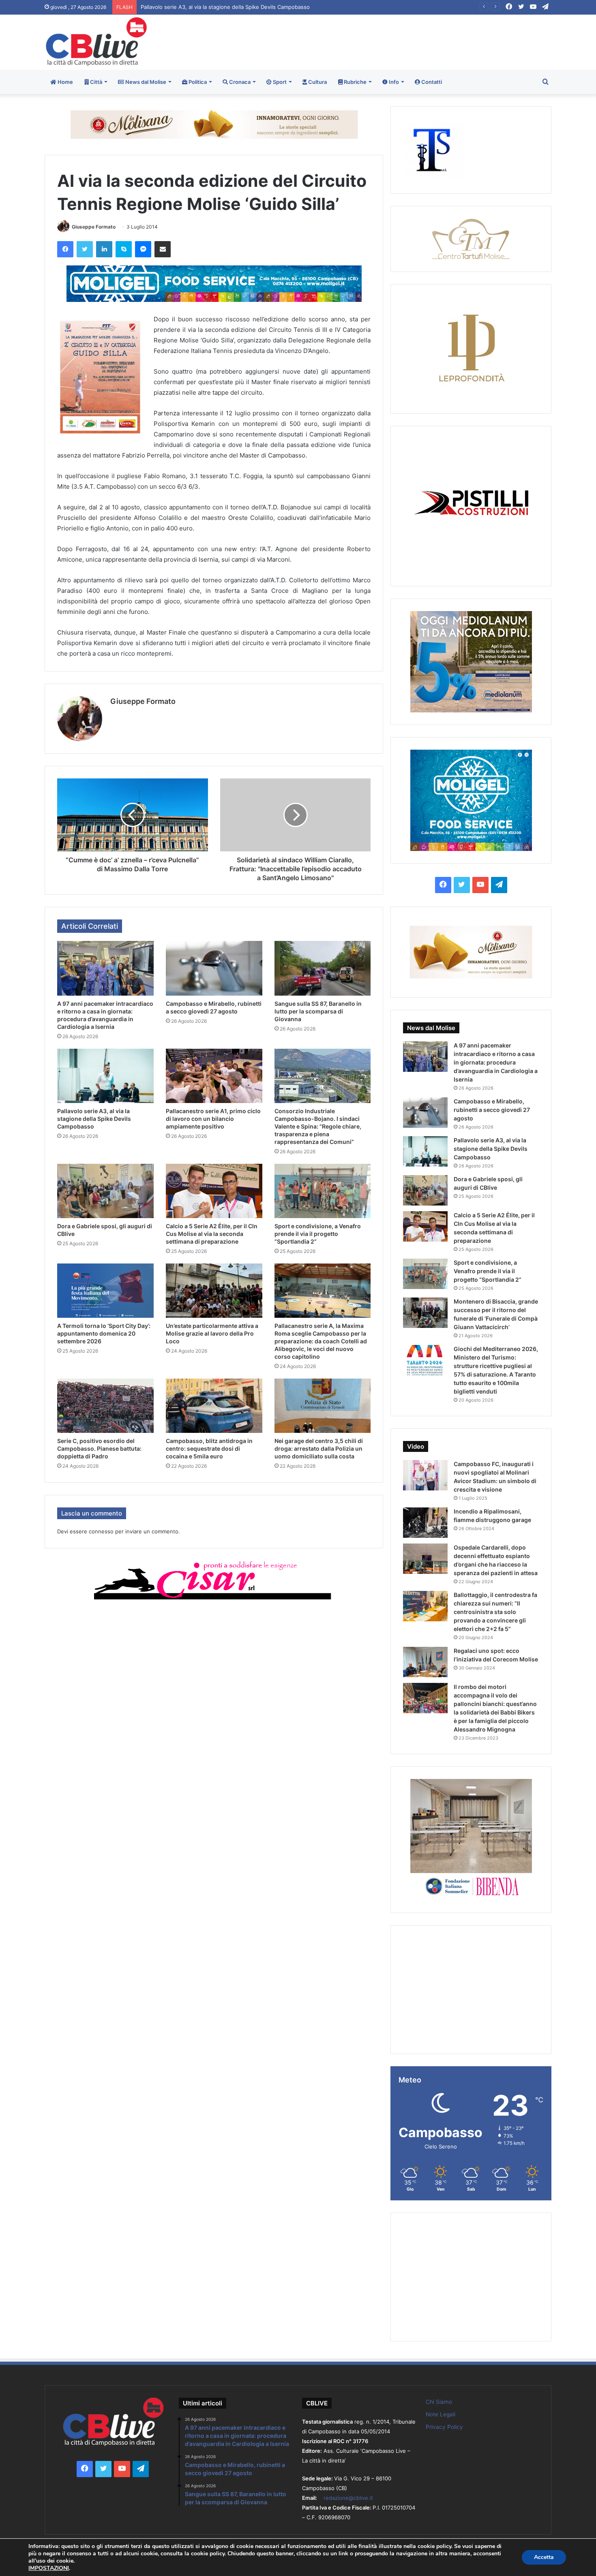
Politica (197, 82)
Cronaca (239, 82)
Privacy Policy (444, 2427)
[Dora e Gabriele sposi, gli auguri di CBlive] (105, 1191)
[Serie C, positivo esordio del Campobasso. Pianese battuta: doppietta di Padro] (105, 1406)
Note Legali (441, 2414)
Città (95, 82)
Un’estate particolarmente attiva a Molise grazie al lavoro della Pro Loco (212, 1333)
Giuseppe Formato (94, 227)
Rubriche (355, 82)
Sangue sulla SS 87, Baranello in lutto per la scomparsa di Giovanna (318, 1011)
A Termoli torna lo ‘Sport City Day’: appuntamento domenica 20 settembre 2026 (104, 1333)
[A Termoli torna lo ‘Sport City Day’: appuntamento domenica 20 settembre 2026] (105, 1291)
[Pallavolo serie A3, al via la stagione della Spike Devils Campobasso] (105, 1076)
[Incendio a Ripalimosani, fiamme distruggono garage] (425, 1523)
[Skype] (124, 249)
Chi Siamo (439, 2402)
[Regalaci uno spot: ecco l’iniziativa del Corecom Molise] (425, 1662)
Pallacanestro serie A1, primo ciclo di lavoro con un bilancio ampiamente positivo (240, 7)
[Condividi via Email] (163, 249)
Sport (279, 82)
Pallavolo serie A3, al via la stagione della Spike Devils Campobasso (94, 1119)
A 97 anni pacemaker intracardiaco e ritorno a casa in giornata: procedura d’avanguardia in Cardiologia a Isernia (496, 1062)
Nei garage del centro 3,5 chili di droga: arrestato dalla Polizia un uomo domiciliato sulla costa (319, 1448)
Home (65, 82)
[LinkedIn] (104, 249)
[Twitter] (85, 249)
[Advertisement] (384, 41)
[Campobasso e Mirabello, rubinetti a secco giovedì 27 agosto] (214, 968)
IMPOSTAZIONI (49, 2568)
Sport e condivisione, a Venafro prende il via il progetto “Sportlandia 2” (318, 1234)
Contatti (431, 82)
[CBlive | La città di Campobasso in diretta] (96, 42)
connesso (101, 1531)
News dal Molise (145, 82)
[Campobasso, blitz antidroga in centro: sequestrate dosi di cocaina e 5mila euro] (214, 1406)
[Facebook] (65, 249)
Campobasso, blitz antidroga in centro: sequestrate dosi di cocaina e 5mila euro (209, 1448)
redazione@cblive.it (348, 2498)
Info (393, 82)
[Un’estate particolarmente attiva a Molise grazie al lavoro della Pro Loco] (214, 1291)
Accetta (544, 2557)
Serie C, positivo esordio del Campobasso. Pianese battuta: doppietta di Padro (99, 1448)
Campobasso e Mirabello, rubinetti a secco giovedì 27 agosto (492, 1110)
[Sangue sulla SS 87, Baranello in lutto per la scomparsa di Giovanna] (323, 968)
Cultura (317, 82)
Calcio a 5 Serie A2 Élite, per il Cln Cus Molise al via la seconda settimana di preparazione (212, 1234)
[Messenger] (143, 249)
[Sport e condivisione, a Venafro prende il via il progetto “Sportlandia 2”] (323, 1191)
